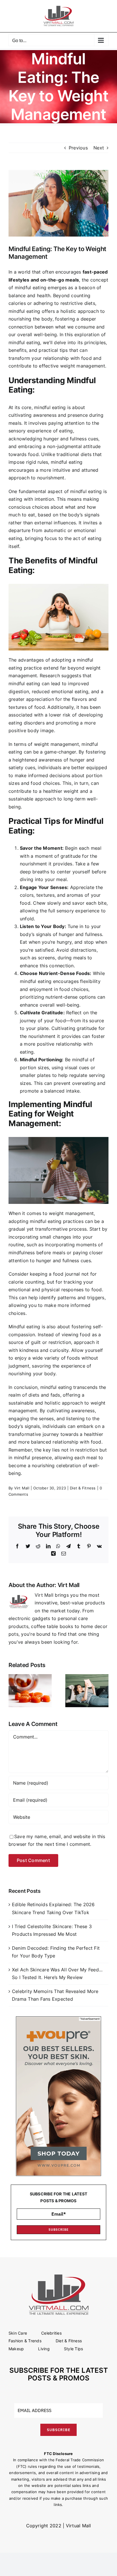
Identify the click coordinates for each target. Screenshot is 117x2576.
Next (99, 148)
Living (44, 2349)
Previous (78, 148)
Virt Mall (22, 1488)
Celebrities (51, 2333)
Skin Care (18, 2333)
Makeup (16, 2349)
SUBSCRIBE (59, 2230)
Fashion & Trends (25, 2341)
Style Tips (73, 2349)
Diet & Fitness (83, 1488)
